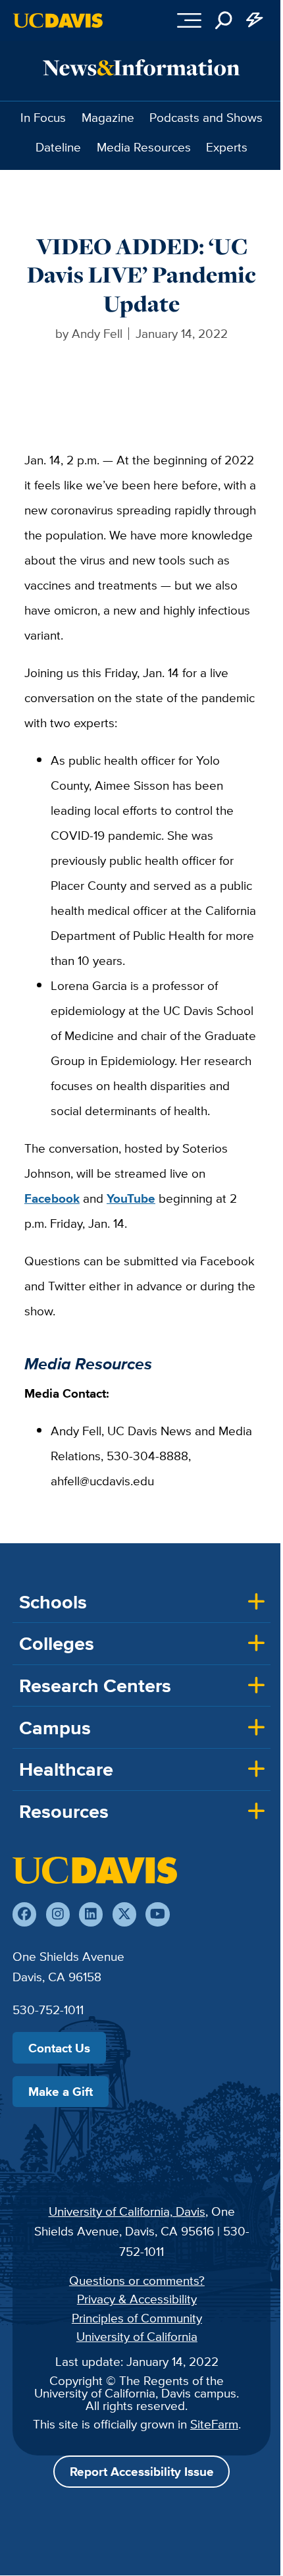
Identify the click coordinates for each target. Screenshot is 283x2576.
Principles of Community (137, 2318)
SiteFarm (214, 2424)
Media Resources (144, 147)
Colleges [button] (57, 1643)
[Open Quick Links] (255, 20)
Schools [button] (53, 1602)
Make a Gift (61, 2091)
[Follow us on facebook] (24, 1914)
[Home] (95, 1870)
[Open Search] (224, 20)
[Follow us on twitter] (124, 1914)
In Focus (43, 117)
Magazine (108, 117)
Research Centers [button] (95, 1685)
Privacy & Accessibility (137, 2299)
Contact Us (59, 2048)
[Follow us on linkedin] (91, 1914)
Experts (227, 147)
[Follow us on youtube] (157, 1914)
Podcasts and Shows (206, 117)
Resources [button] (64, 1811)
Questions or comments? (137, 2280)
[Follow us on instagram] (58, 1914)
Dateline (58, 147)
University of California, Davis (127, 2211)
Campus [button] (55, 1728)
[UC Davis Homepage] (58, 20)
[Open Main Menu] (189, 20)
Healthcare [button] (66, 1769)
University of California (137, 2336)
